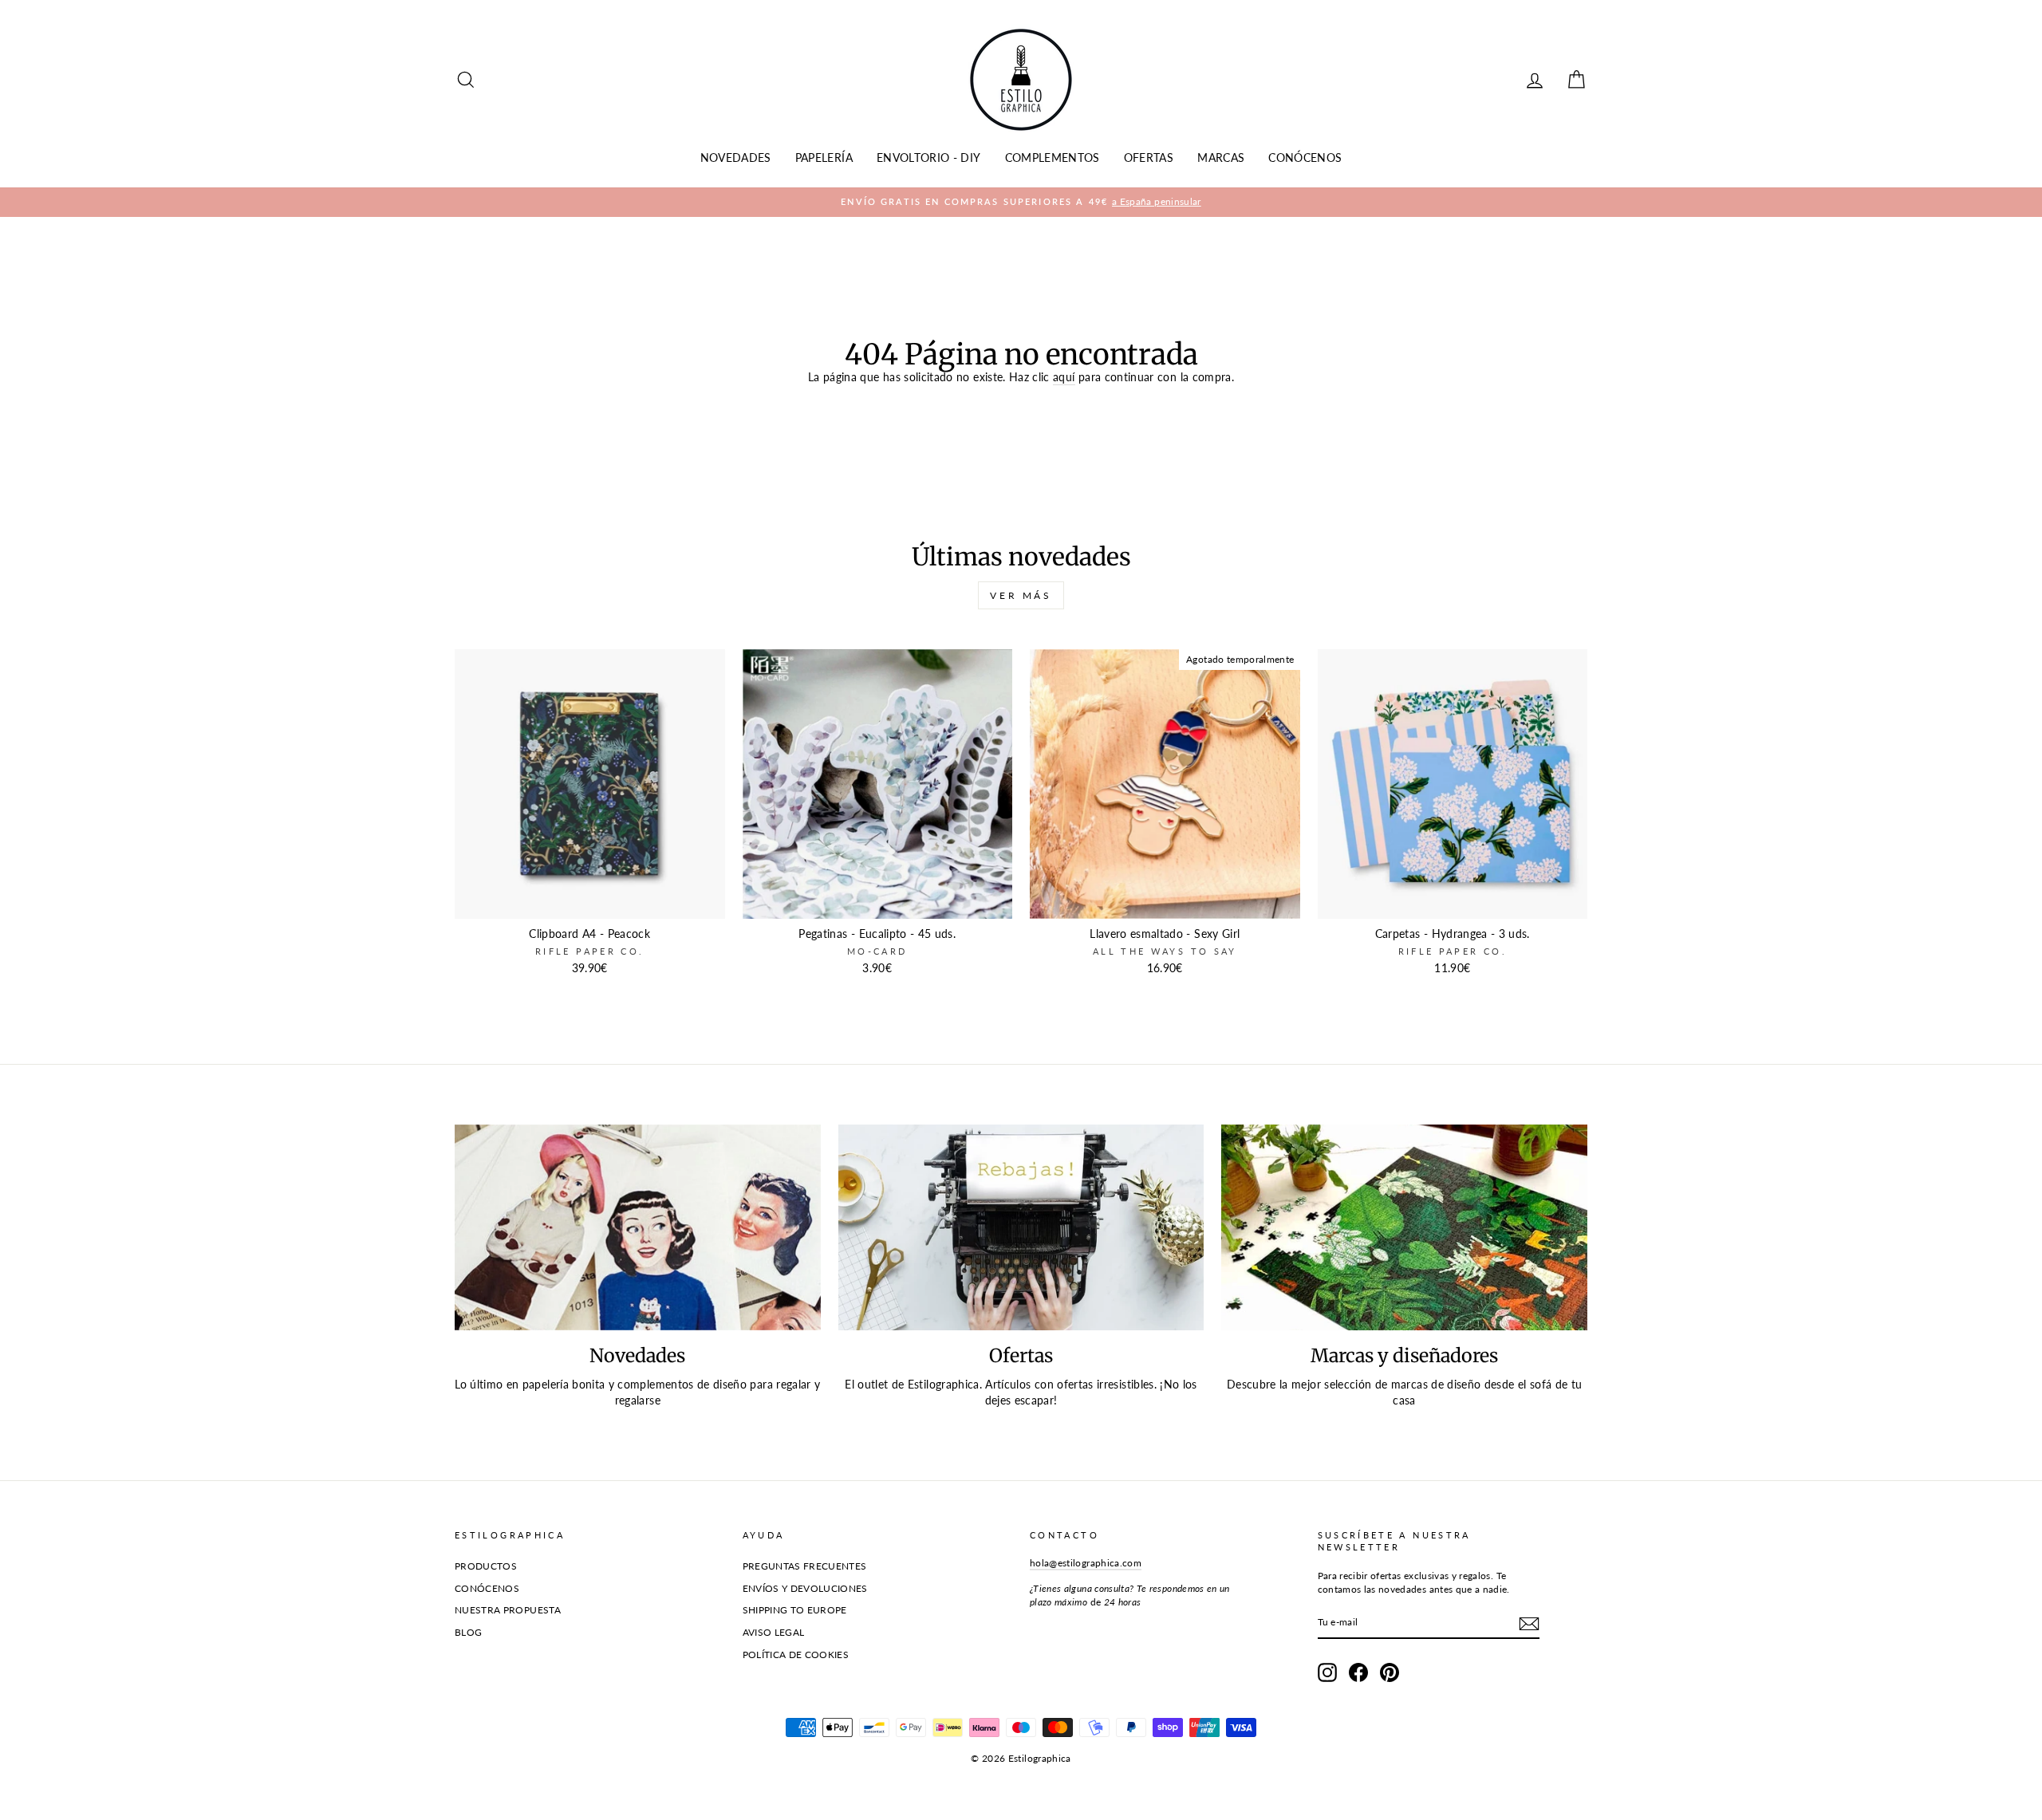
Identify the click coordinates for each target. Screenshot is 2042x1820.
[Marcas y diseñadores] (1404, 1227)
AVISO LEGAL (774, 1632)
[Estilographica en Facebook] (1358, 1672)
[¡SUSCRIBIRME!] (1529, 1624)
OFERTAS (1149, 158)
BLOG (468, 1632)
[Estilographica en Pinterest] (1390, 1672)
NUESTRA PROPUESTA (508, 1610)
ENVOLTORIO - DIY (929, 158)
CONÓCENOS (1305, 158)
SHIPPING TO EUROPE (795, 1610)
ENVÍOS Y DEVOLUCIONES (805, 1588)
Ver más (1021, 595)
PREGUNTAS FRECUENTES (805, 1566)
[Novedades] (638, 1227)
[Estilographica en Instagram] (1327, 1672)
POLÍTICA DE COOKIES (796, 1655)
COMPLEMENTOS (1053, 158)
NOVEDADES (736, 158)
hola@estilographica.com (1086, 1563)
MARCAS (1221, 158)
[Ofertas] (1021, 1227)
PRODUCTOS (486, 1566)
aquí (1064, 377)
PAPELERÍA (824, 158)
